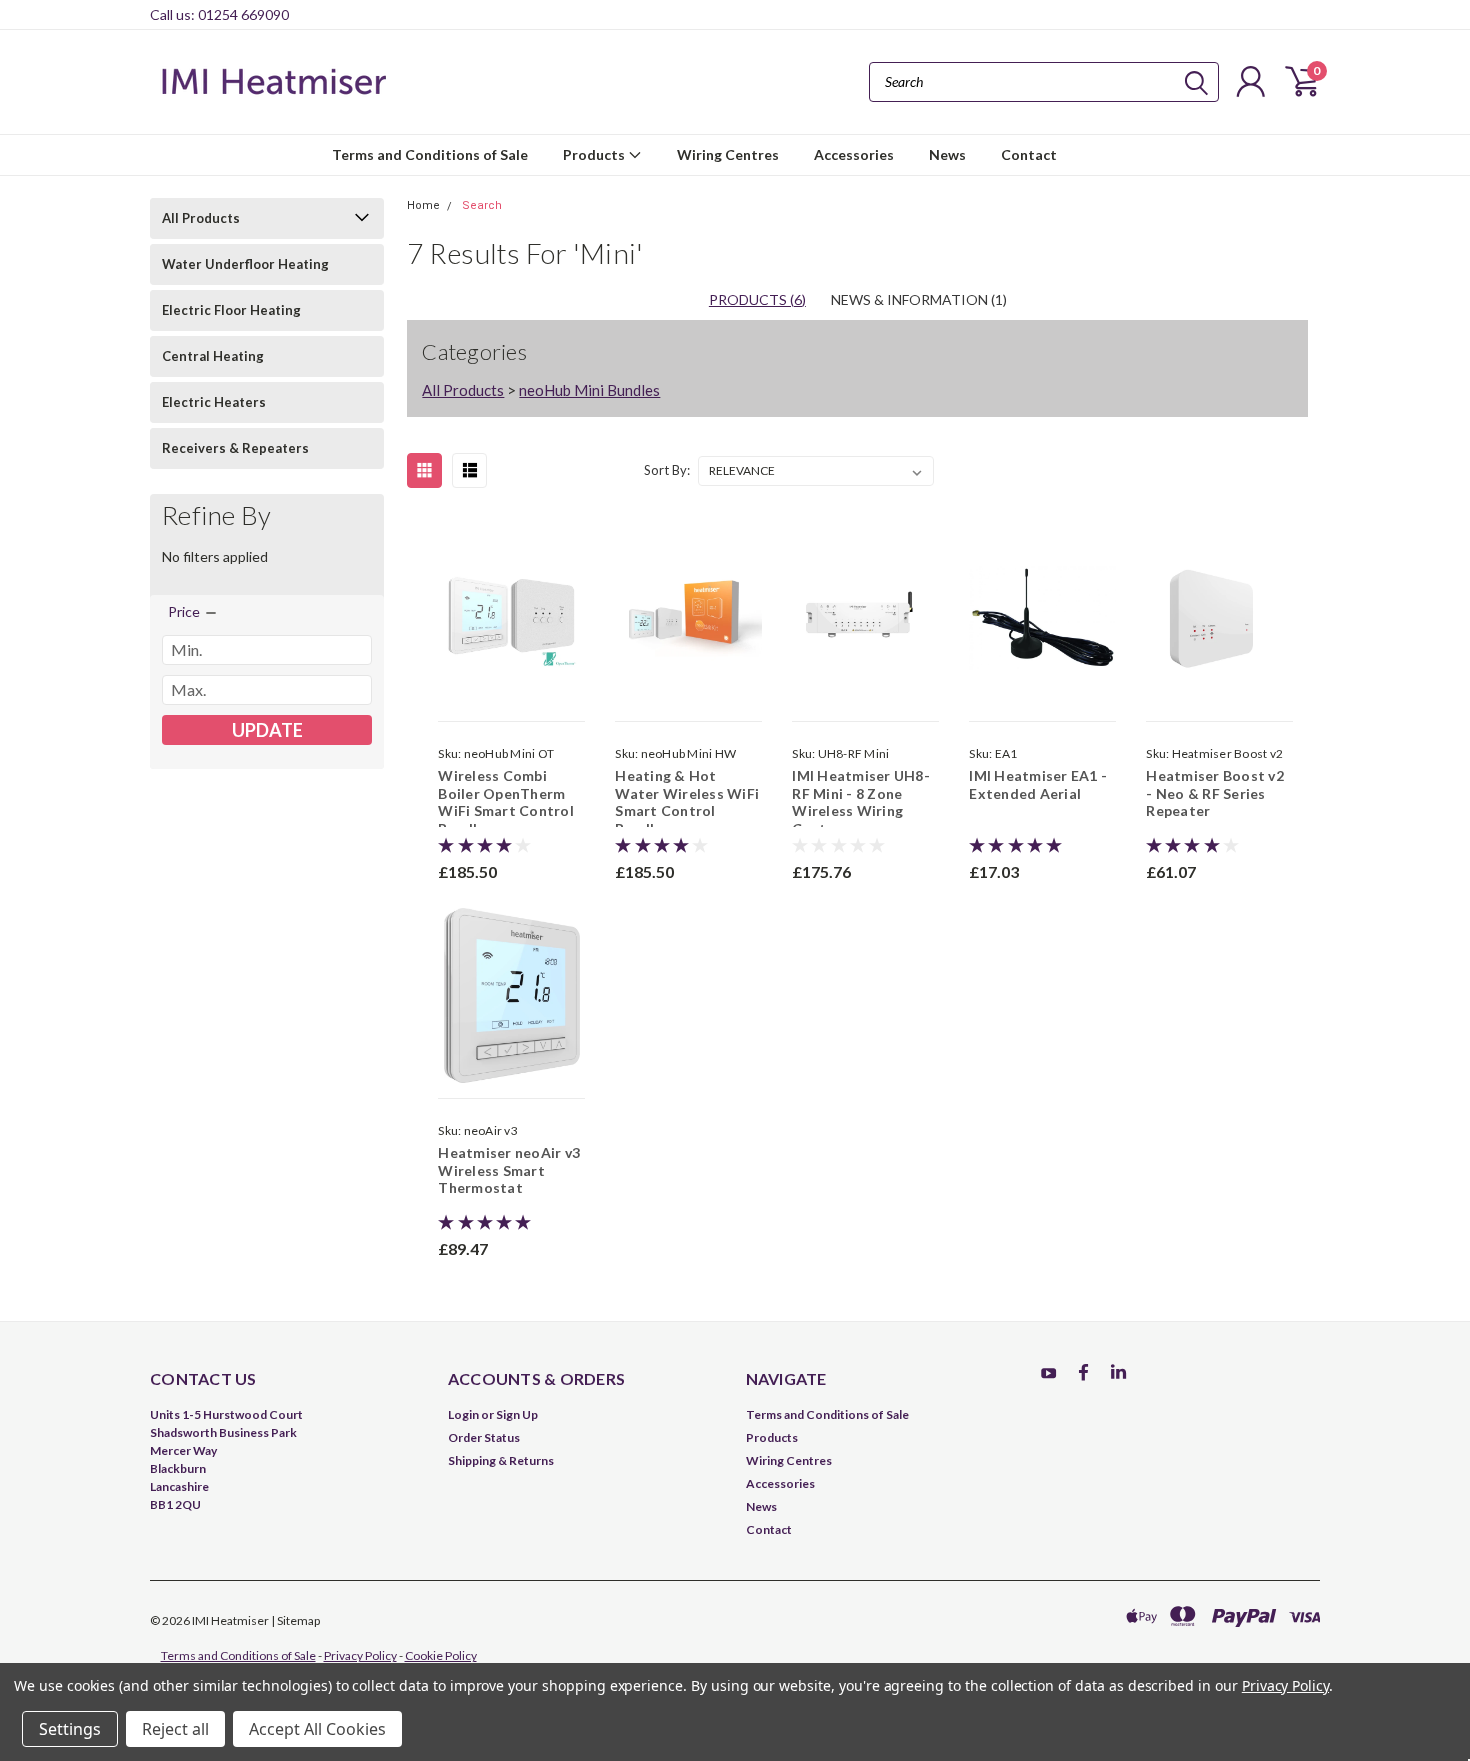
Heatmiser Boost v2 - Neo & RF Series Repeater (1215, 793)
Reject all (175, 1729)
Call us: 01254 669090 (219, 14)
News (947, 154)
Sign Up (517, 1414)
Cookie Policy (441, 1655)
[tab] (919, 299)
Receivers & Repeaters (235, 448)
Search (482, 205)
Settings (70, 1729)
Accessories (854, 154)
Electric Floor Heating (231, 310)
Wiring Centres (728, 154)
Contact (1029, 154)
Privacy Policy (360, 1655)
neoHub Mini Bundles (589, 390)
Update (267, 730)
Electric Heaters (214, 402)
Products (595, 154)
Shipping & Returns (501, 1460)
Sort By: (667, 470)
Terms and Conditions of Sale (430, 154)
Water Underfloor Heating (245, 264)
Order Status (484, 1437)
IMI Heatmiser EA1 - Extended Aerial (1038, 784)
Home (423, 205)
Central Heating (213, 356)
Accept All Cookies (317, 1729)
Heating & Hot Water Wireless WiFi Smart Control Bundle (687, 802)
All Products (201, 218)
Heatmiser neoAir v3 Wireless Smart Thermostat (509, 1170)
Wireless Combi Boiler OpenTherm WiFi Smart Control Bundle (506, 802)
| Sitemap (295, 1620)
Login (463, 1414)
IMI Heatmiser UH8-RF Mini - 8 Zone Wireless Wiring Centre (861, 802)
